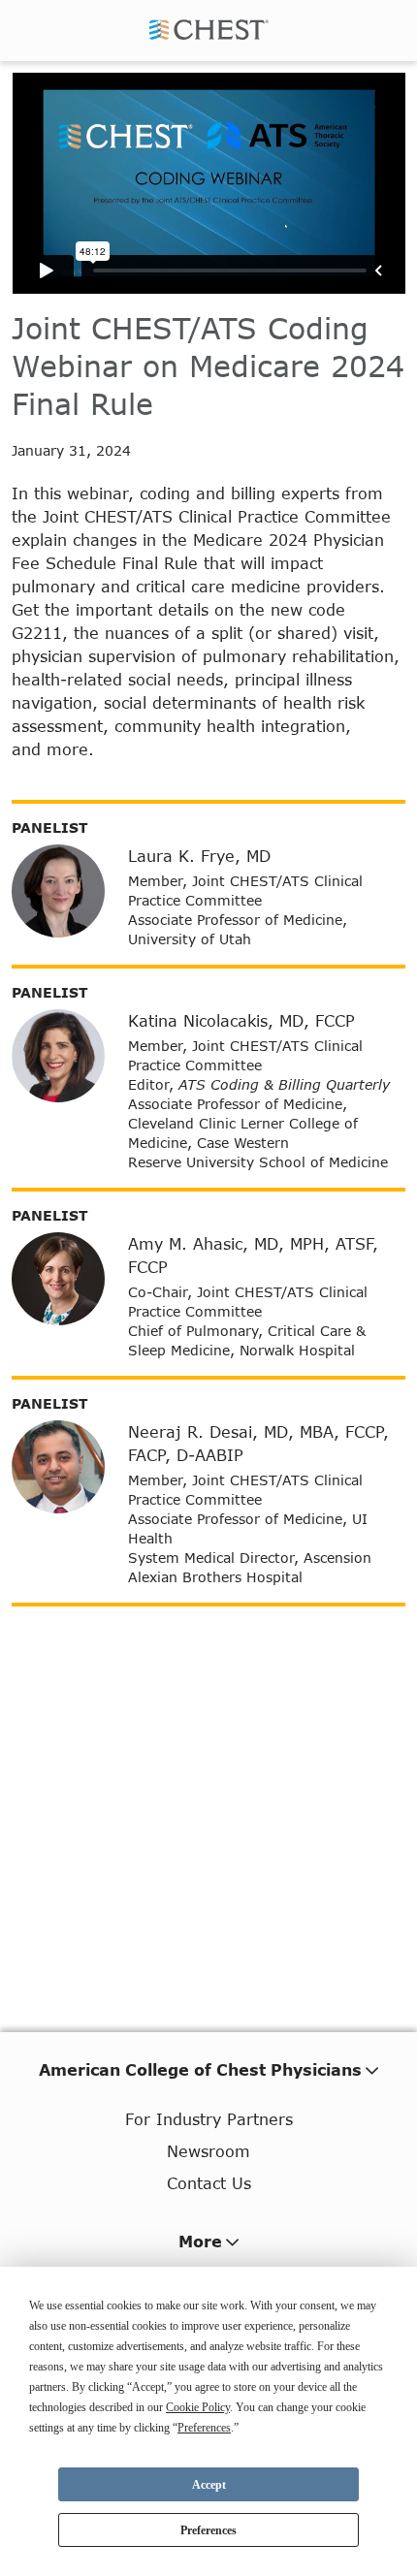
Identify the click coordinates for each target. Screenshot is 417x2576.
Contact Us (209, 2183)
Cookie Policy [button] (198, 2407)
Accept (209, 2485)
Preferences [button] (204, 2428)
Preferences (208, 2530)
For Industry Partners (209, 2119)
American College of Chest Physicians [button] (200, 2069)
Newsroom (208, 2151)
